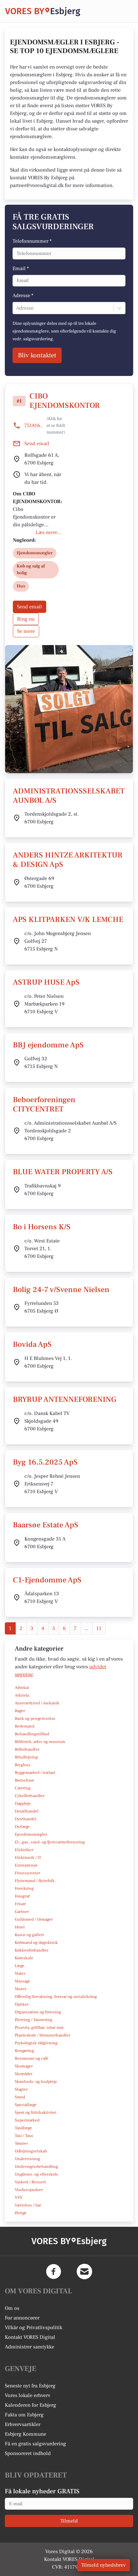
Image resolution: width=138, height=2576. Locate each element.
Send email (30, 607)
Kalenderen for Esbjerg (30, 2405)
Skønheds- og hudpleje (36, 2082)
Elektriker (24, 1850)
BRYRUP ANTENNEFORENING (65, 1399)
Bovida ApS (32, 1344)
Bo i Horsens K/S (42, 1227)
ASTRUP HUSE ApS (46, 982)
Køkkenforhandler (32, 1950)
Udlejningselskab (31, 2151)
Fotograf (22, 1896)
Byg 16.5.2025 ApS (45, 1462)
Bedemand (25, 1726)
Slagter (21, 2089)
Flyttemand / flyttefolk (35, 1881)
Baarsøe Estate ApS (46, 1525)
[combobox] (17, 308)
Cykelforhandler (30, 1796)
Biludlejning (26, 1757)
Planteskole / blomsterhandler (43, 2035)
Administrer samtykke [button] (30, 2347)
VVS (18, 2197)
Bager (20, 1711)
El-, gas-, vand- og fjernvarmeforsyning (50, 1842)
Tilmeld (69, 2521)
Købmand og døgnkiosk (36, 1943)
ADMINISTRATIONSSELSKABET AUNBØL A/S (69, 796)
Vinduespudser (29, 2190)
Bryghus (22, 1765)
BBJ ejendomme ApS (48, 1045)
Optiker (22, 2004)
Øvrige (21, 2213)
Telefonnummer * (32, 241)
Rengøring (24, 2051)
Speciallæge (26, 2105)
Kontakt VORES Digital (30, 2337)
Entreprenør (26, 1865)
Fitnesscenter (27, 1873)
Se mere (26, 631)
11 (99, 1628)
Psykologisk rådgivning (36, 2043)
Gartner (22, 1912)
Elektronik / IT (28, 1858)
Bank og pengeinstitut (35, 1719)
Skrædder (24, 2074)
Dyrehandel (26, 1819)
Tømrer (21, 2143)
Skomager (24, 2066)
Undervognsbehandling (36, 2167)
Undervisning (27, 2159)
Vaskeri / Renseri (30, 2182)
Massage (22, 1981)
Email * (21, 268)
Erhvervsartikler (23, 2424)
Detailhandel (27, 1811)
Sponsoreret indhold (28, 2453)
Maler (20, 1973)
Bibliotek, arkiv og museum (40, 1742)
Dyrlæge (22, 1827)
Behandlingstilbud (32, 1734)
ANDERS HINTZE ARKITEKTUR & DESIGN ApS (68, 860)
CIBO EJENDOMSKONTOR (65, 401)
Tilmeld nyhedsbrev (103, 2565)
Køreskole (24, 1958)
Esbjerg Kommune (26, 2434)
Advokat (22, 1688)
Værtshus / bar (28, 2205)
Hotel (20, 1927)
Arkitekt (22, 1695)
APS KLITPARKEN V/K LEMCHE (68, 919)
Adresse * (23, 295)
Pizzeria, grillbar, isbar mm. (40, 2028)
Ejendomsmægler (31, 1834)
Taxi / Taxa (24, 2136)
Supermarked (27, 2120)
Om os (12, 2308)
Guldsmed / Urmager (34, 1919)
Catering (23, 1788)
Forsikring (24, 1888)
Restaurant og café (32, 2058)
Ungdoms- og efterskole (37, 2174)
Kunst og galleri (29, 1935)
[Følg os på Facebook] (54, 2272)
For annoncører (22, 2318)
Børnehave (25, 1780)
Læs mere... (48, 532)
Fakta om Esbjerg (24, 2415)
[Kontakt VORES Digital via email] (84, 2272)
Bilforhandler (27, 1749)
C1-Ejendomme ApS (47, 1580)
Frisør (20, 1904)
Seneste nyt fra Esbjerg (30, 2386)
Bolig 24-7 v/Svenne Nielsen (61, 1290)
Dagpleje (23, 1803)
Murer (21, 1989)
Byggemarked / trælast (35, 1773)
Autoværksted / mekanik (37, 1703)
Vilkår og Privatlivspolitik (34, 2328)
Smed (20, 2097)
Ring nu (26, 619)
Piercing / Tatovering (34, 2020)
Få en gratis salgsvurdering (35, 2444)
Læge (20, 1966)
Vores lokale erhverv (28, 2395)
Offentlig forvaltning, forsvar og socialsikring (56, 1997)
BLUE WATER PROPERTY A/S (63, 1172)
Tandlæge (23, 2128)
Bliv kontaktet (37, 355)
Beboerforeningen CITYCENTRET (44, 1104)
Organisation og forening (38, 2012)
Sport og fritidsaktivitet (36, 2112)
